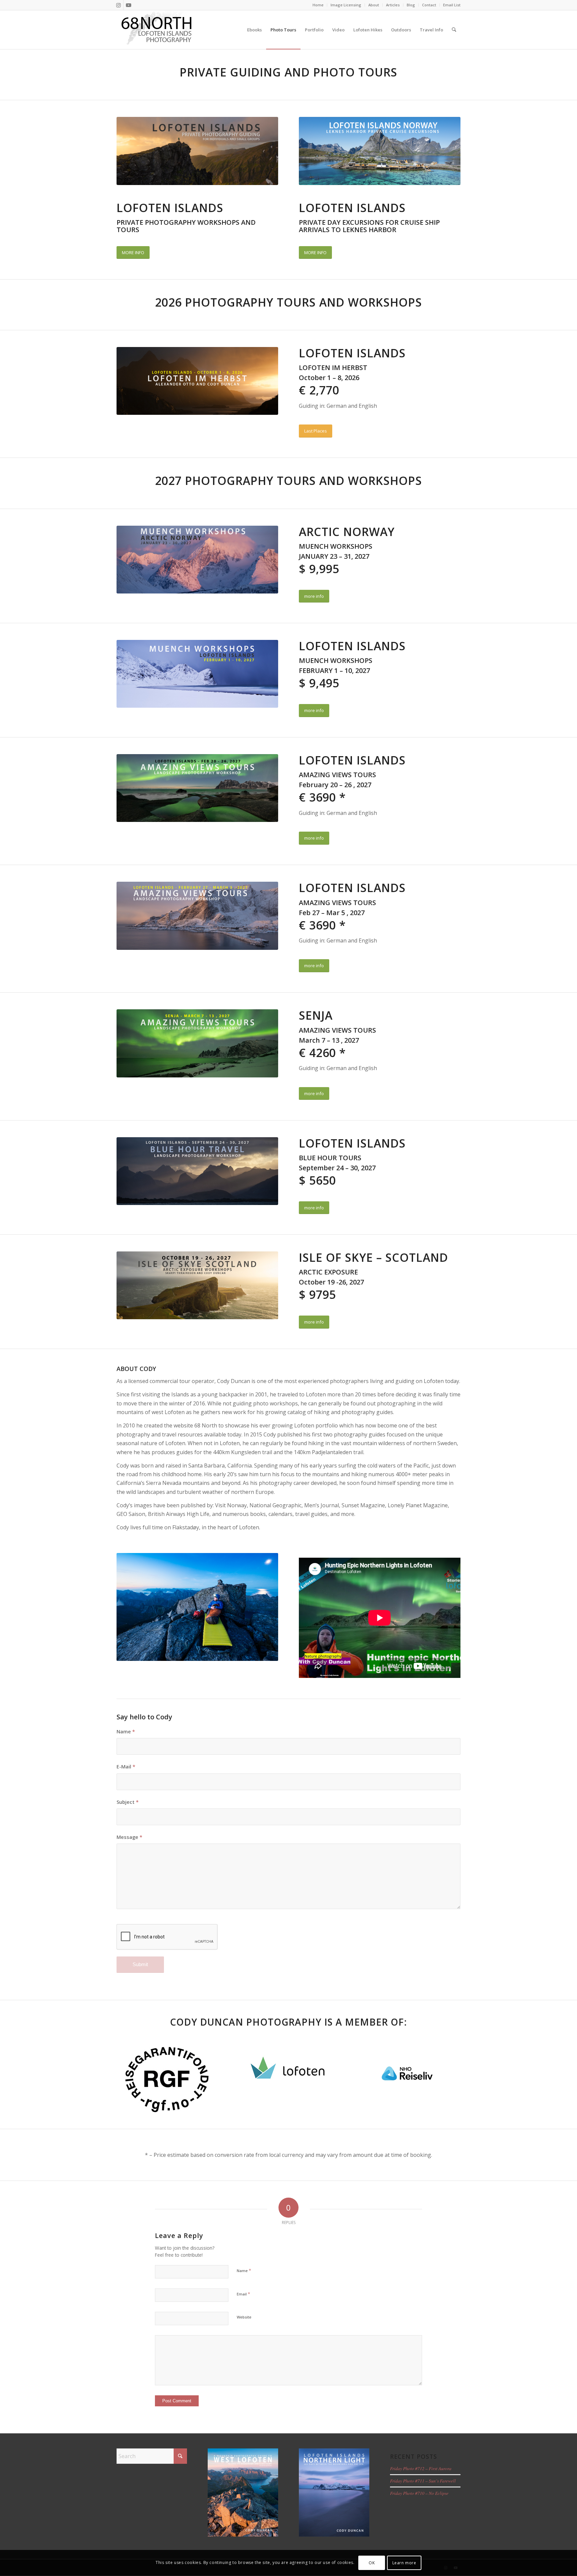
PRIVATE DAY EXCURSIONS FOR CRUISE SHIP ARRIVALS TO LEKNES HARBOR (369, 226)
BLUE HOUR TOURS (330, 1158)
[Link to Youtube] (129, 5)
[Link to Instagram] (118, 5)
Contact (429, 5)
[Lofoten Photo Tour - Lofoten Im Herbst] (197, 381)
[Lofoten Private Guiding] (380, 151)
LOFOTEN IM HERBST (333, 368)
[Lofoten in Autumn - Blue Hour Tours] (197, 1171)
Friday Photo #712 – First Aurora (421, 2468)
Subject (128, 1802)
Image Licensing (346, 5)
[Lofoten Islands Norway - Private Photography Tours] (197, 151)
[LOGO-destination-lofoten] (288, 2072)
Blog (411, 5)
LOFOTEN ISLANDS (170, 208)
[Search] (454, 30)
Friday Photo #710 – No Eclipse (419, 2493)
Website (244, 2317)
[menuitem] (318, 5)
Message (129, 1837)
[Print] (167, 2080)
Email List (452, 5)
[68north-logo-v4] (157, 30)
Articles (393, 5)
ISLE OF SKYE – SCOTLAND (373, 1257)
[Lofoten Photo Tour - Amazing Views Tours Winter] (197, 788)
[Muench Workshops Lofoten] (197, 560)
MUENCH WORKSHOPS (336, 546)
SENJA (316, 1015)
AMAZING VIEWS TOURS (337, 775)
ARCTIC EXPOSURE (328, 1272)
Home (318, 5)
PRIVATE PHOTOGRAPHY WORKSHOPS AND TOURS (186, 226)
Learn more (404, 2563)
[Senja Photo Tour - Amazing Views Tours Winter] (197, 1043)
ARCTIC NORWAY (347, 532)
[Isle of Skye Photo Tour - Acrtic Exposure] (197, 1285)
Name (126, 1731)
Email (243, 2294)
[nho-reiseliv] (410, 2073)
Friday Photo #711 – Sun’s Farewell (423, 2481)
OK (372, 2563)
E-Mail (126, 1766)
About (374, 5)
